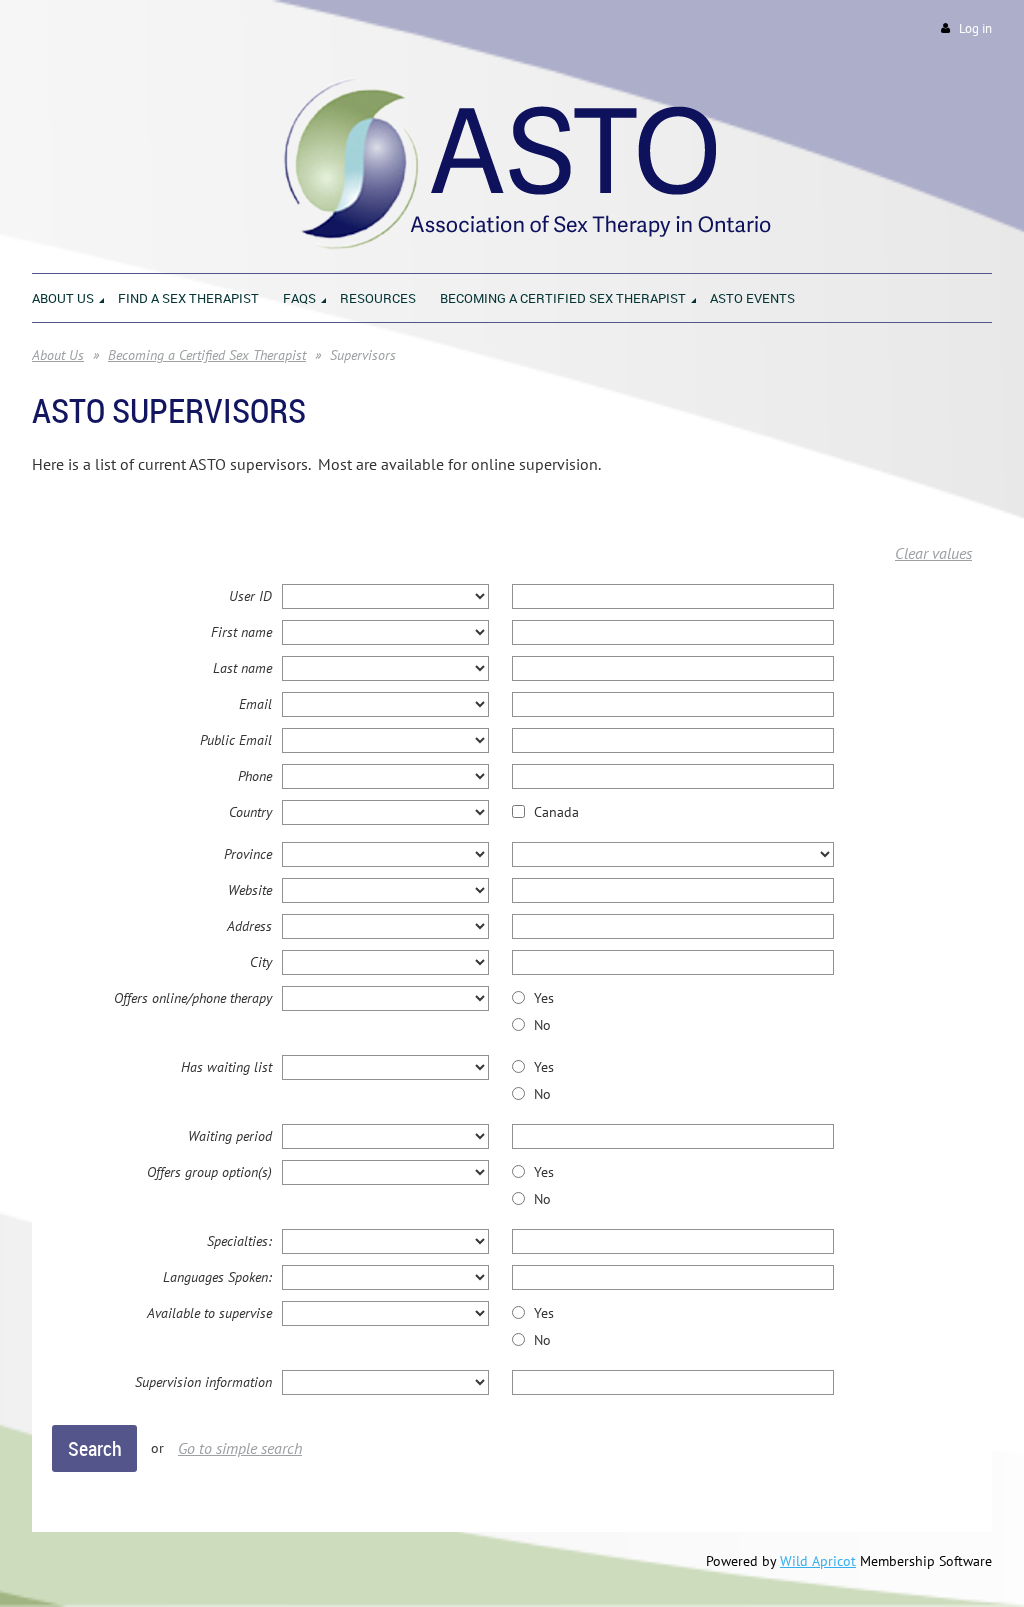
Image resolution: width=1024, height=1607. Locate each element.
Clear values (933, 553)
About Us (58, 355)
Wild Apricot (818, 1561)
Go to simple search (240, 1448)
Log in (975, 28)
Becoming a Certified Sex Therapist (207, 355)
